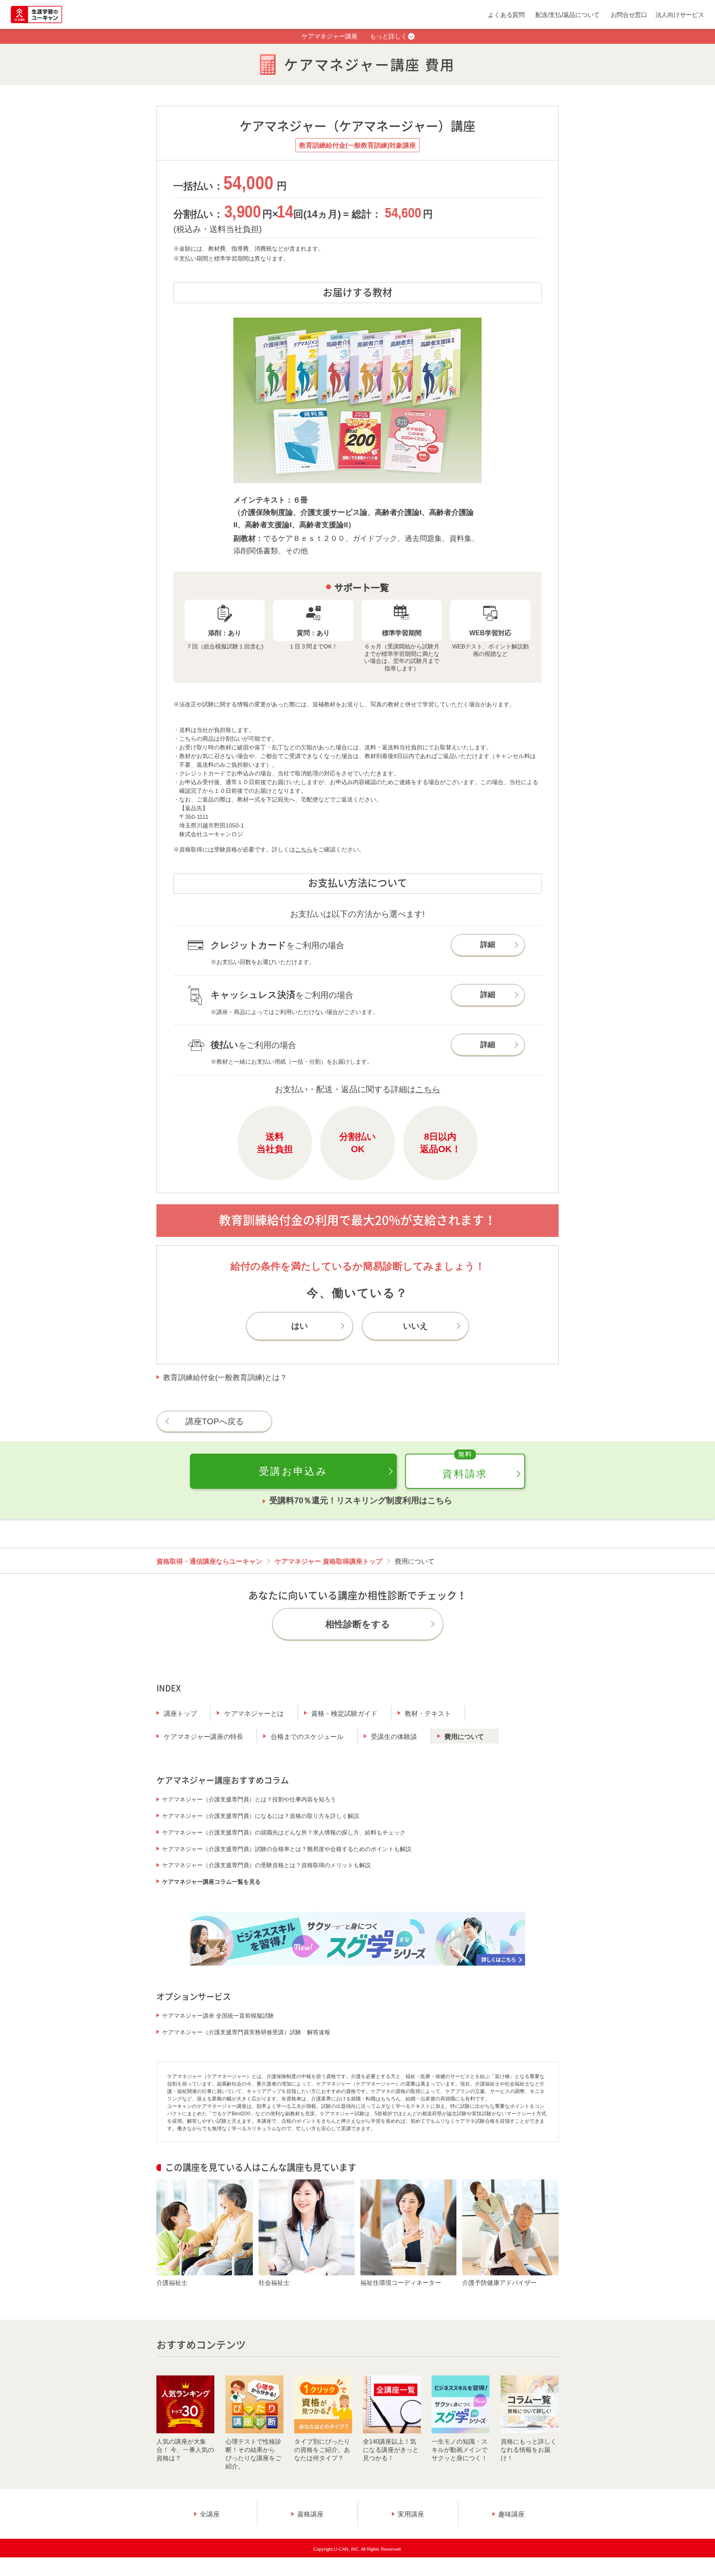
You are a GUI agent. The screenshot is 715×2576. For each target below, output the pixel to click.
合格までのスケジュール (307, 1737)
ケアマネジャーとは (254, 1714)
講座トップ (180, 1714)
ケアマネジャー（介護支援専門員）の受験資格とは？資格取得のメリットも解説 (266, 1865)
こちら (304, 849)
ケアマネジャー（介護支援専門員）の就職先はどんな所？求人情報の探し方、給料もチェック (284, 1832)
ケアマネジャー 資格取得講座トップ (329, 1561)
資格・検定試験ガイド (344, 1714)
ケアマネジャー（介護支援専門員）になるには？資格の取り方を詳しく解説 (261, 1816)
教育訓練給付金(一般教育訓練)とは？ (225, 1377)
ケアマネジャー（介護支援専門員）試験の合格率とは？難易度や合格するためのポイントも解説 (287, 1849)
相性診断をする (358, 1624)
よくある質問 (506, 15)
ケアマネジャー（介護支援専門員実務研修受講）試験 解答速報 (246, 2032)
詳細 (488, 945)
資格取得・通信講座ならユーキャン (209, 1561)
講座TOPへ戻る (215, 1421)
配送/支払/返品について (567, 15)
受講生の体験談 (394, 1737)
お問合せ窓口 (629, 15)
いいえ (415, 1326)
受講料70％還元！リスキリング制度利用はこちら (361, 1500)
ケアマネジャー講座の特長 (204, 1737)
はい (300, 1326)
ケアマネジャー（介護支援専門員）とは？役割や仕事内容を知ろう (249, 1799)
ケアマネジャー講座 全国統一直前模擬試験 (218, 2016)
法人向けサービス (680, 15)
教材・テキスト (428, 1714)
